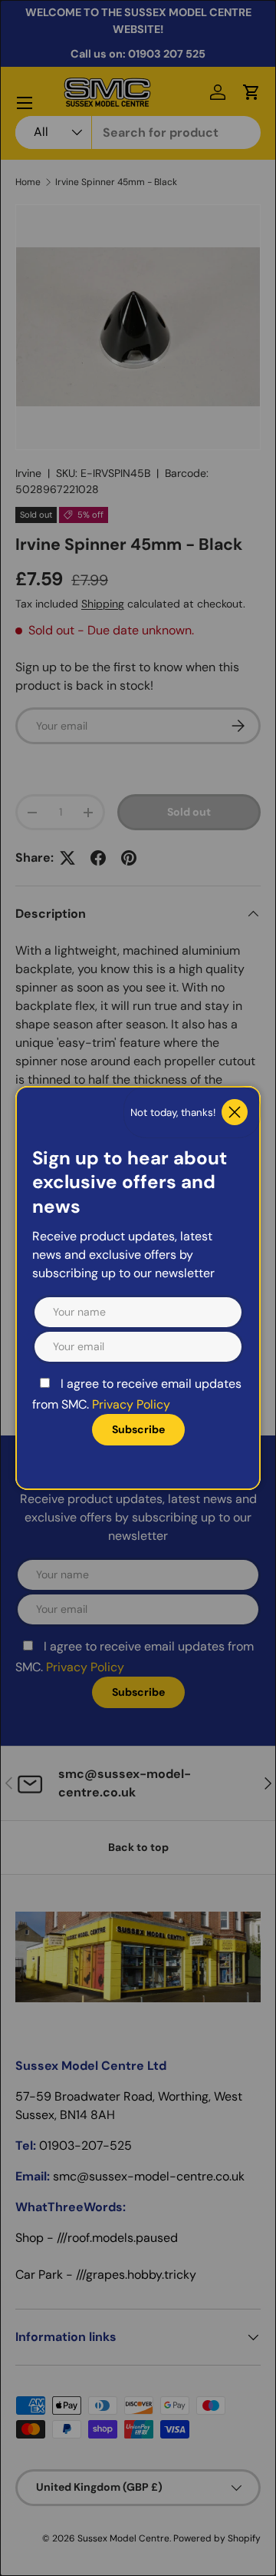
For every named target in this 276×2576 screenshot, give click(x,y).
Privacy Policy (131, 1404)
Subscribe (138, 1429)
